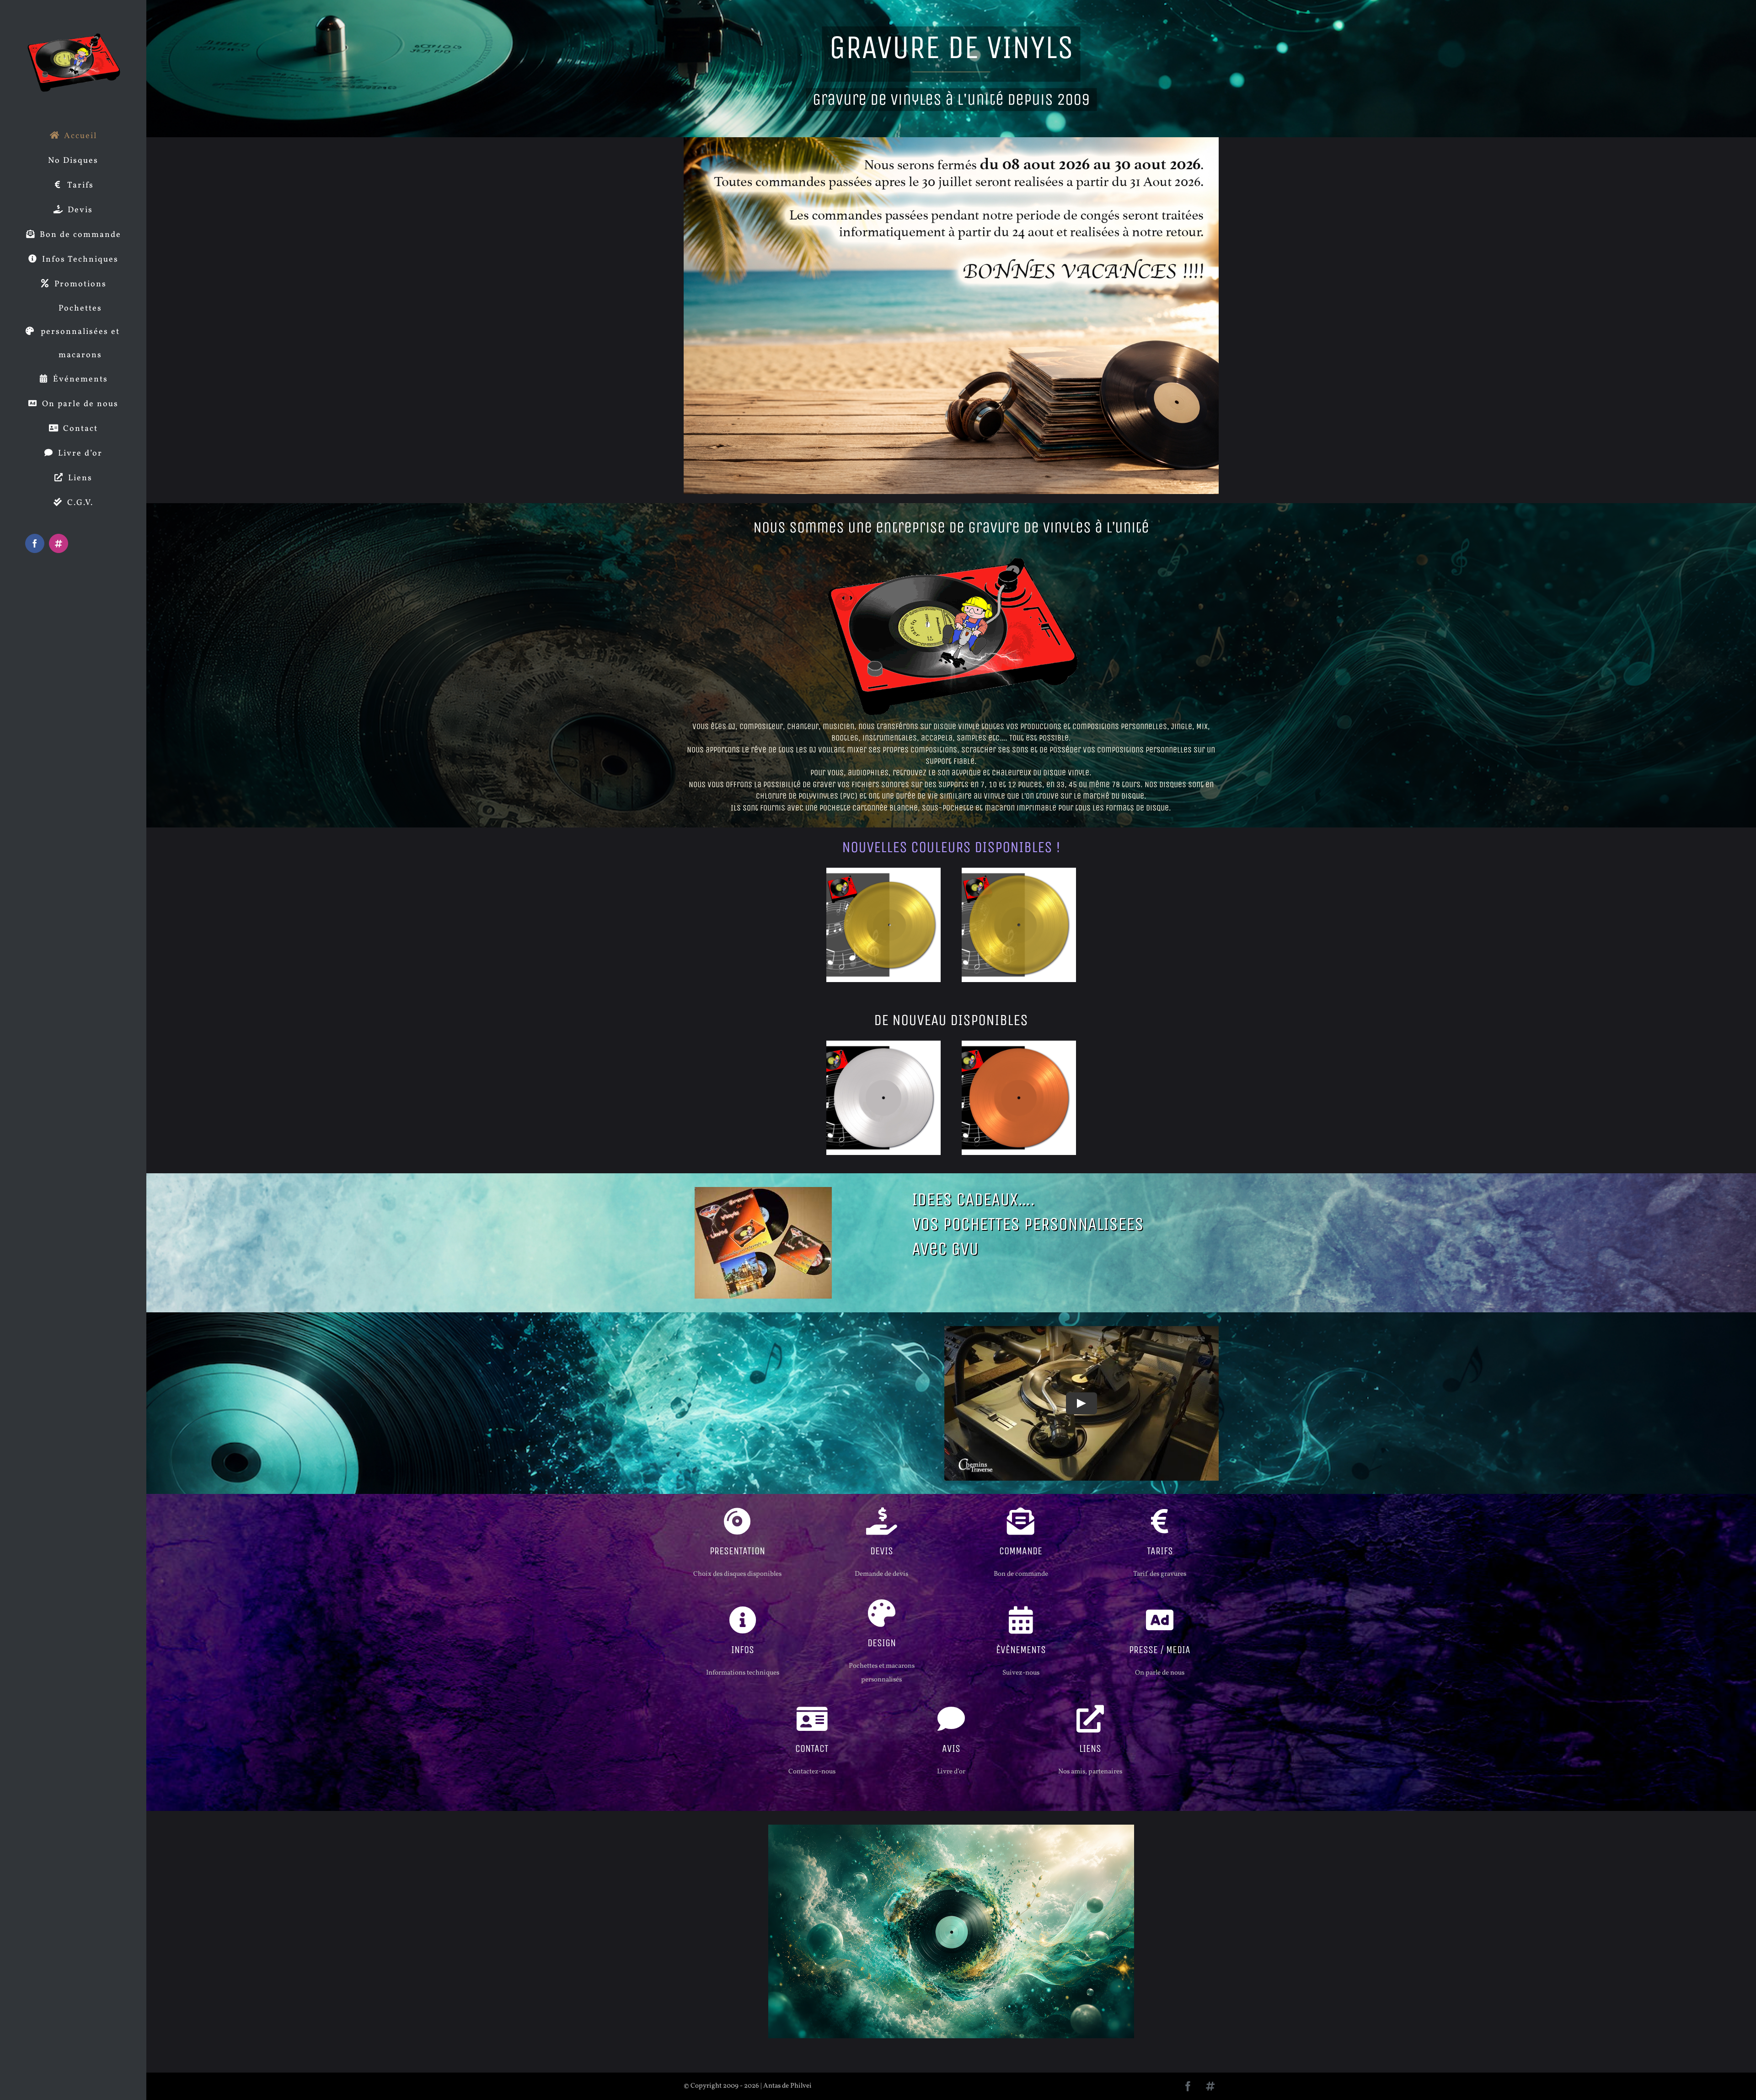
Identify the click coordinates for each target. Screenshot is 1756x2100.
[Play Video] (1081, 1403)
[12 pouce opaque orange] (1019, 1044)
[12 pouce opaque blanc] (883, 1044)
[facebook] (1188, 2086)
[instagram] (1210, 2086)
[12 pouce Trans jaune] (1019, 871)
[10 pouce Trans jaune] (883, 871)
